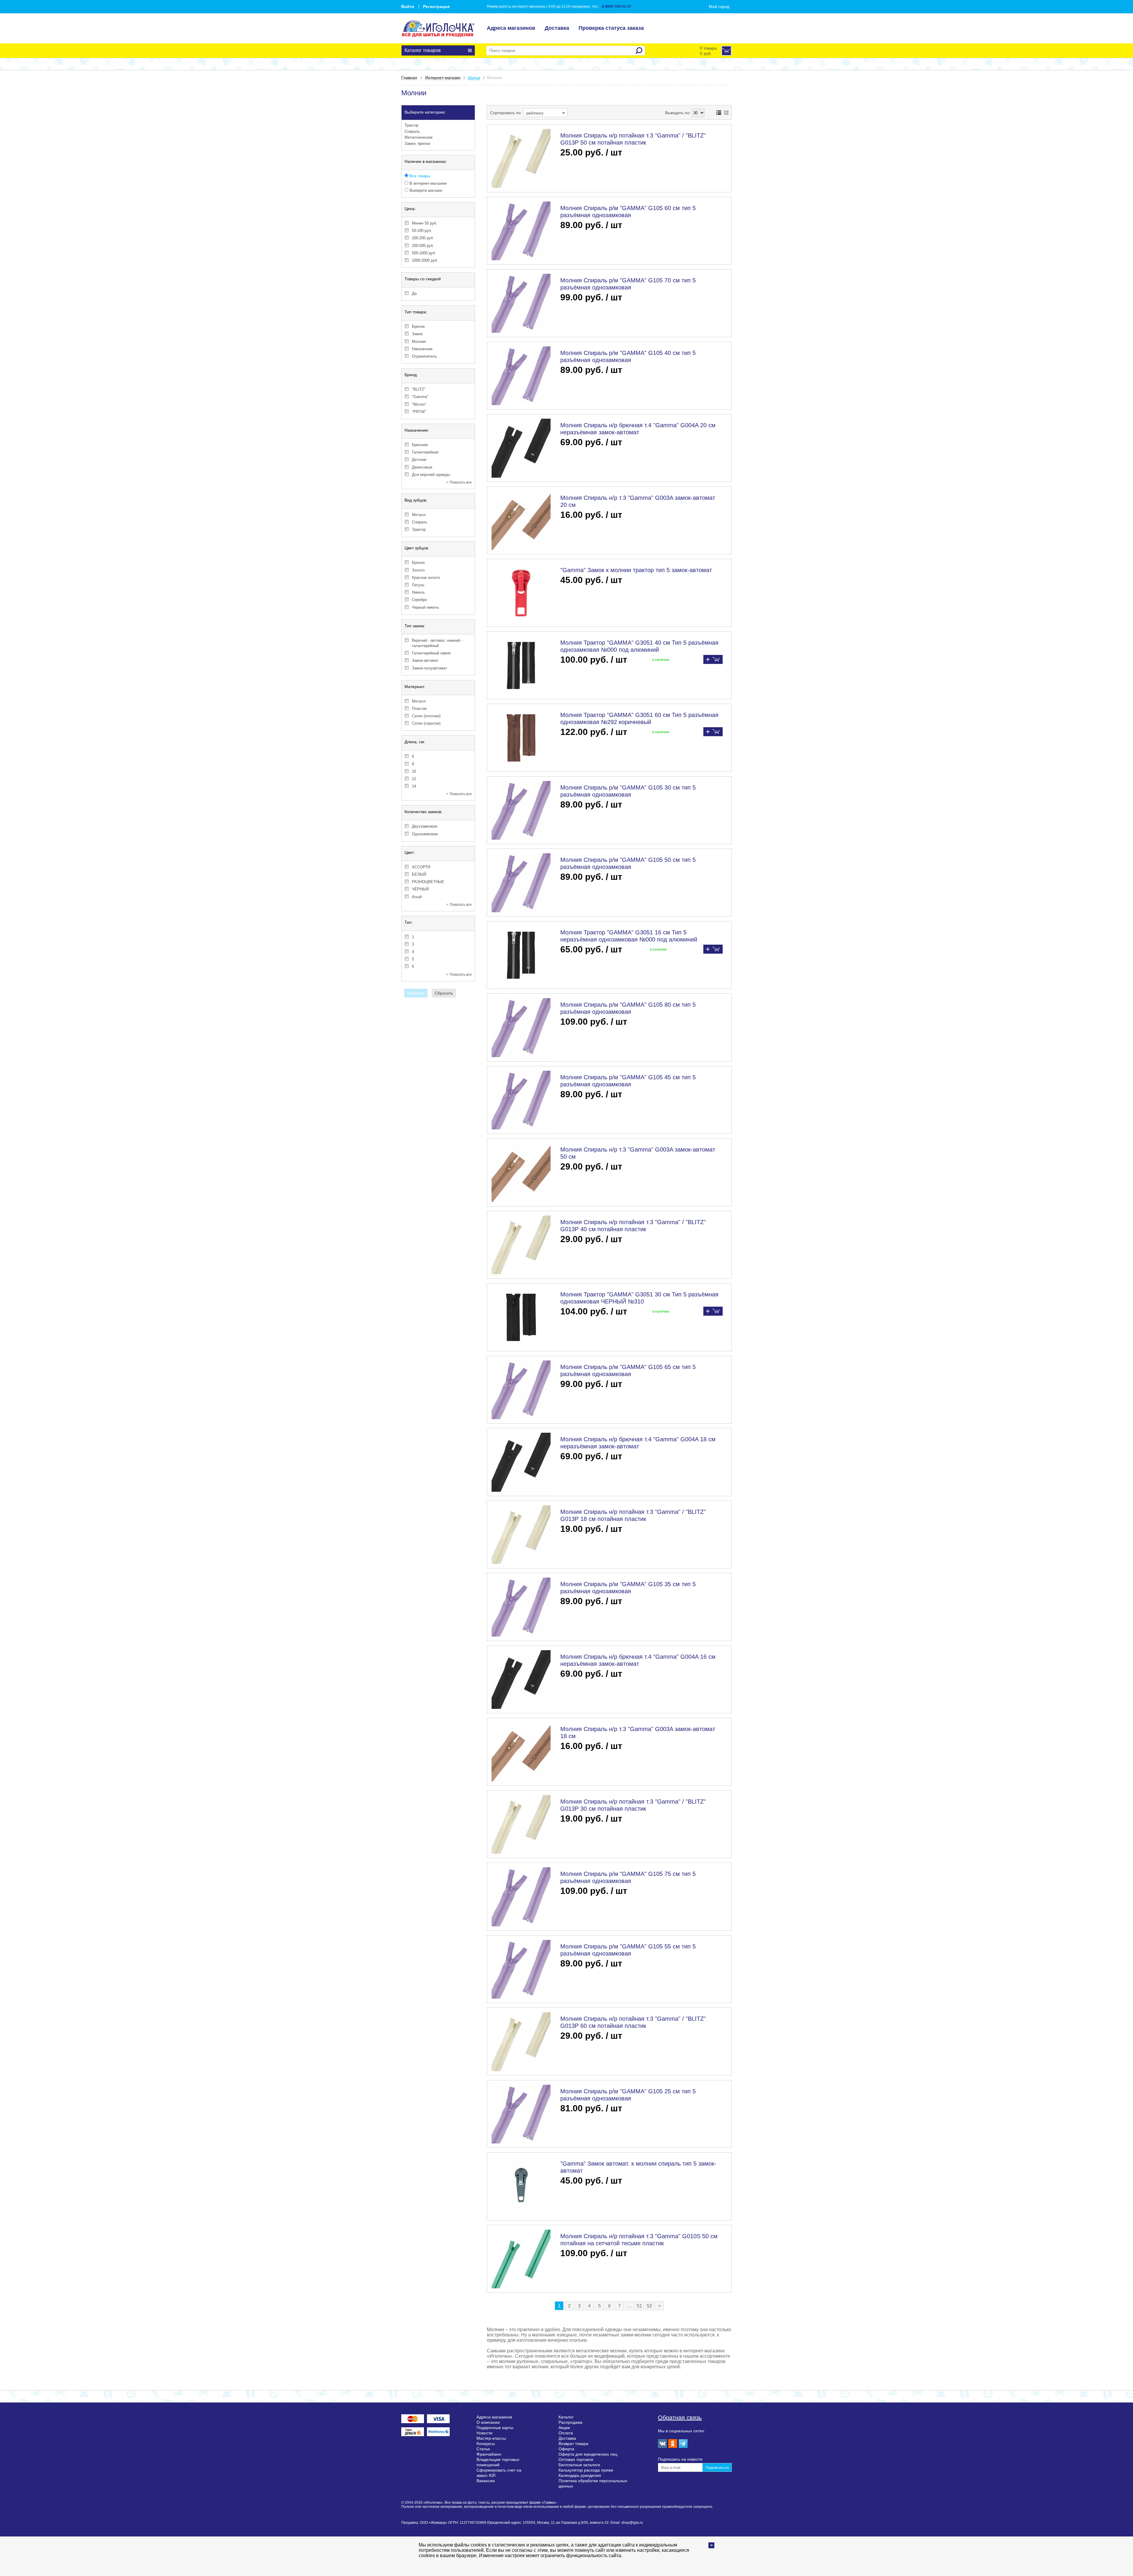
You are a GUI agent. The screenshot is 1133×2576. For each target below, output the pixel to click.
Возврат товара (573, 2444)
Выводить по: (678, 113)
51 (639, 2306)
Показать (416, 993)
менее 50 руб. (425, 223)
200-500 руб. (423, 246)
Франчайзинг (489, 2454)
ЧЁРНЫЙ (420, 889)
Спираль (412, 131)
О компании (488, 2422)
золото (418, 570)
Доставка (557, 28)
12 (414, 779)
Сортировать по (505, 113)
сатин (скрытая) (426, 723)
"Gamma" (420, 397)
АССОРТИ (421, 867)
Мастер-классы (491, 2438)
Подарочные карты (495, 2428)
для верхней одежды (431, 475)
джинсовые (422, 467)
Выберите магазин (425, 190)
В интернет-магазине (428, 183)
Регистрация (436, 6)
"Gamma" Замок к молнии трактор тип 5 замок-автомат (636, 570)
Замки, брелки (417, 144)
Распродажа (570, 2422)
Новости (484, 2433)
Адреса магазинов (511, 28)
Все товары (419, 176)
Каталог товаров (423, 50)
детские (419, 460)
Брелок (418, 326)
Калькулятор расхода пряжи (586, 2470)
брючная (420, 445)
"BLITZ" (419, 389)
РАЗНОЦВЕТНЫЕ (428, 882)
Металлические (419, 137)
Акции (564, 2428)
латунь (418, 585)
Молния (419, 342)
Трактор (411, 125)
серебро (419, 600)
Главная (409, 78)
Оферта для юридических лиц (588, 2454)
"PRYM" (419, 412)
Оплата (566, 2433)
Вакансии (486, 2481)
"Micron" (419, 404)
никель (418, 592)
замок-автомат (425, 660)
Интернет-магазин (443, 78)
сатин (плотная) (426, 716)
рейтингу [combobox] (535, 113)
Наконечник (422, 349)
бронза (418, 562)
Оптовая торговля (576, 2459)
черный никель (425, 607)
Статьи (483, 2449)
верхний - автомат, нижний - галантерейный (437, 643)
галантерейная (425, 452)
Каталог (566, 2417)
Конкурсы (486, 2444)
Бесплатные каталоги (579, 2465)
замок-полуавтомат (429, 668)
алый (417, 897)
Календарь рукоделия (580, 2475)
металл (419, 515)
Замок (417, 334)
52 (649, 2306)
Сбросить (444, 993)
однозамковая (425, 834)
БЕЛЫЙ (419, 874)
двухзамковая (425, 826)
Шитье (474, 78)
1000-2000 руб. (425, 260)
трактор (419, 529)
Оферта (566, 2449)
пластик (419, 709)
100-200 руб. (423, 238)
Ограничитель (424, 356)
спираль (420, 522)
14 (414, 786)
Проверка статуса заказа (611, 28)
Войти (408, 6)
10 (414, 771)
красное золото (426, 578)
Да (414, 293)
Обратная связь (680, 2418)
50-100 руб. (422, 231)
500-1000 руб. (424, 253)
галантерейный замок (431, 653)
